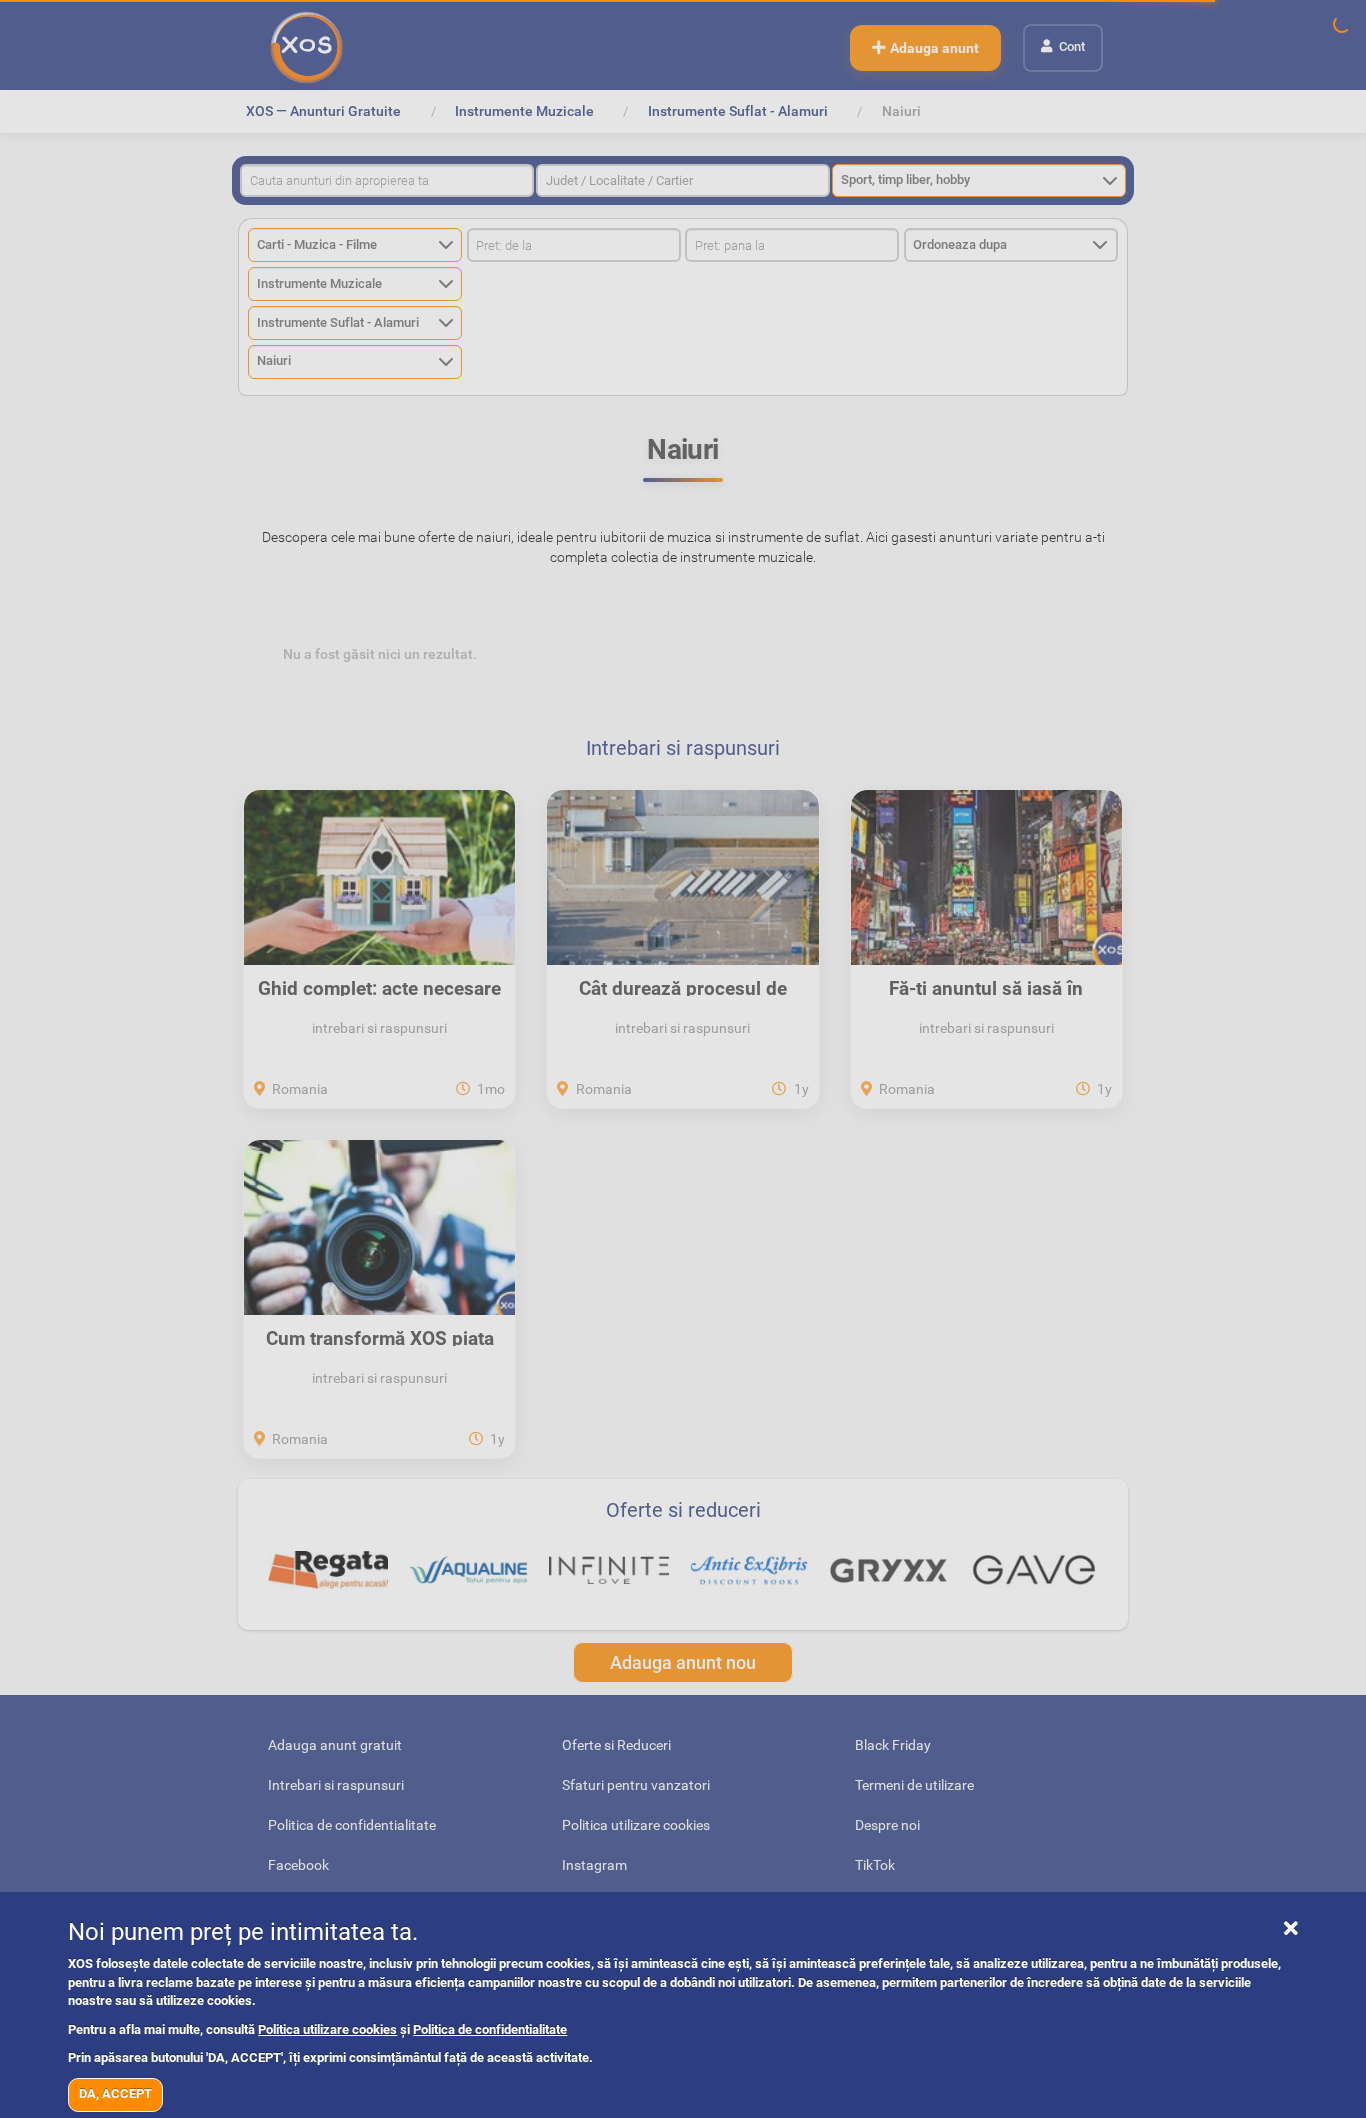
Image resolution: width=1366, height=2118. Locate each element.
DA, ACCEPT (115, 2093)
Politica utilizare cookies (327, 2029)
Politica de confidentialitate (490, 2029)
